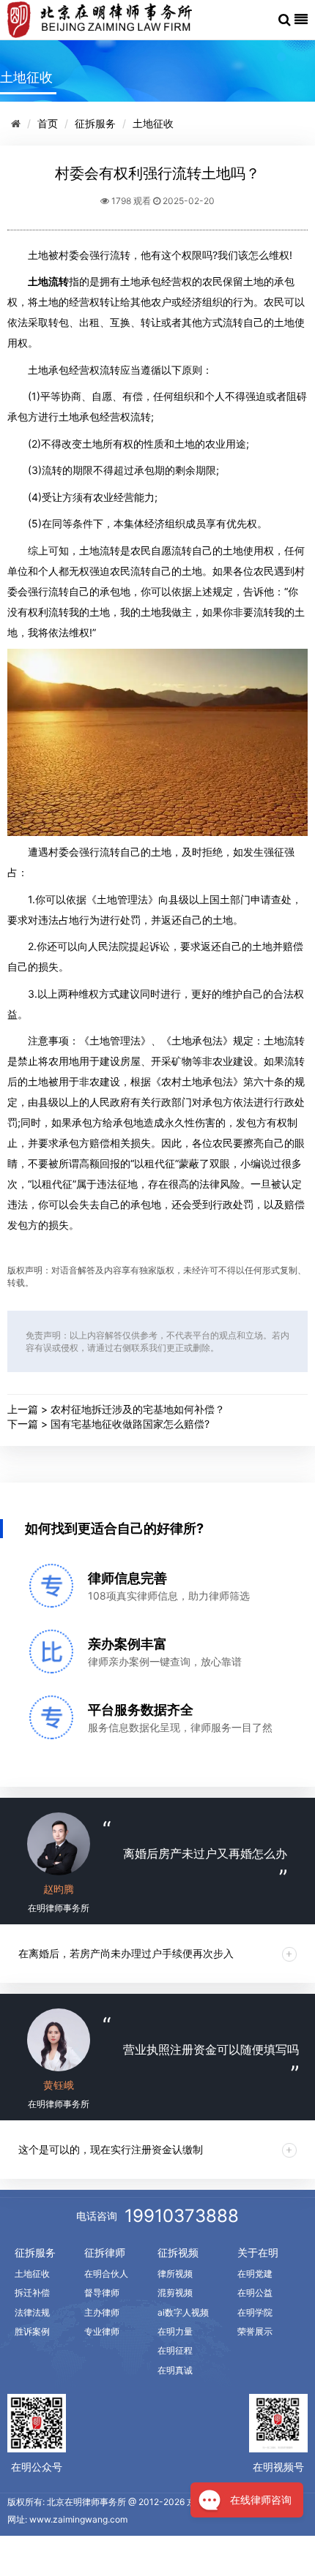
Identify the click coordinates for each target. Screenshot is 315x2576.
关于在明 (258, 2252)
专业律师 (102, 2331)
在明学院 (255, 2312)
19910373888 (182, 2216)
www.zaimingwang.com (78, 2519)
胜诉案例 (32, 2331)
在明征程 (175, 2350)
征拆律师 (105, 2252)
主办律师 (102, 2312)
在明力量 (175, 2331)
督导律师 (102, 2293)
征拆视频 (178, 2252)
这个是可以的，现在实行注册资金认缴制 (111, 2149)
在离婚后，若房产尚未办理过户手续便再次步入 (126, 1953)
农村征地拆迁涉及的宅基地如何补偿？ (138, 1409)
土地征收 (153, 123)
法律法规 (32, 2312)
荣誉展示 (255, 2331)
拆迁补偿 (32, 2293)
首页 (48, 123)
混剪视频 (175, 2293)
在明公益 (255, 2293)
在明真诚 (175, 2370)
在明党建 (255, 2274)
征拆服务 (95, 123)
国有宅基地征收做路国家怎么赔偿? (130, 1424)
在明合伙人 (106, 2274)
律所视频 (175, 2274)
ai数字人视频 (183, 2312)
